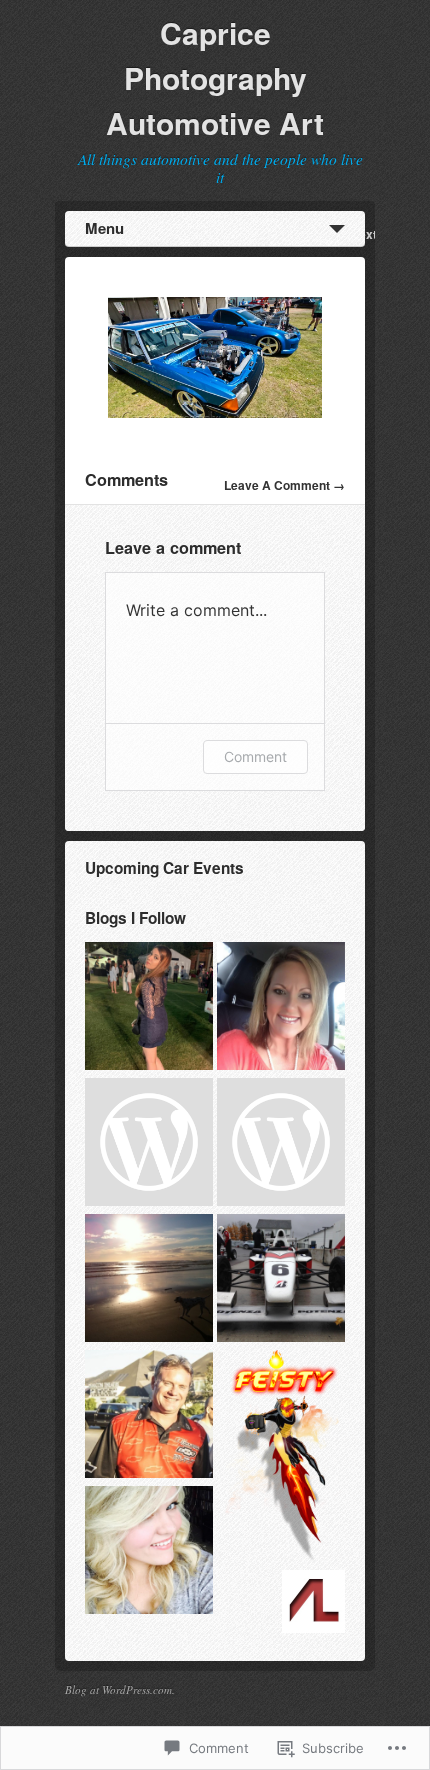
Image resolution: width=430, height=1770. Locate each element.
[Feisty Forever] (281, 1458)
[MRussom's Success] (281, 1008)
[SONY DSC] (215, 412)
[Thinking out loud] (149, 1008)
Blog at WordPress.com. (120, 1689)
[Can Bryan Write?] (149, 1280)
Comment (255, 756)
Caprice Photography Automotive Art (215, 77)
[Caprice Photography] (149, 1144)
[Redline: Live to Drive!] (281, 1280)
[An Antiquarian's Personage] (149, 1552)
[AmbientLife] (313, 1603)
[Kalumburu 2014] (281, 1144)
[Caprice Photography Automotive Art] (149, 1416)
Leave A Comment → (284, 485)
